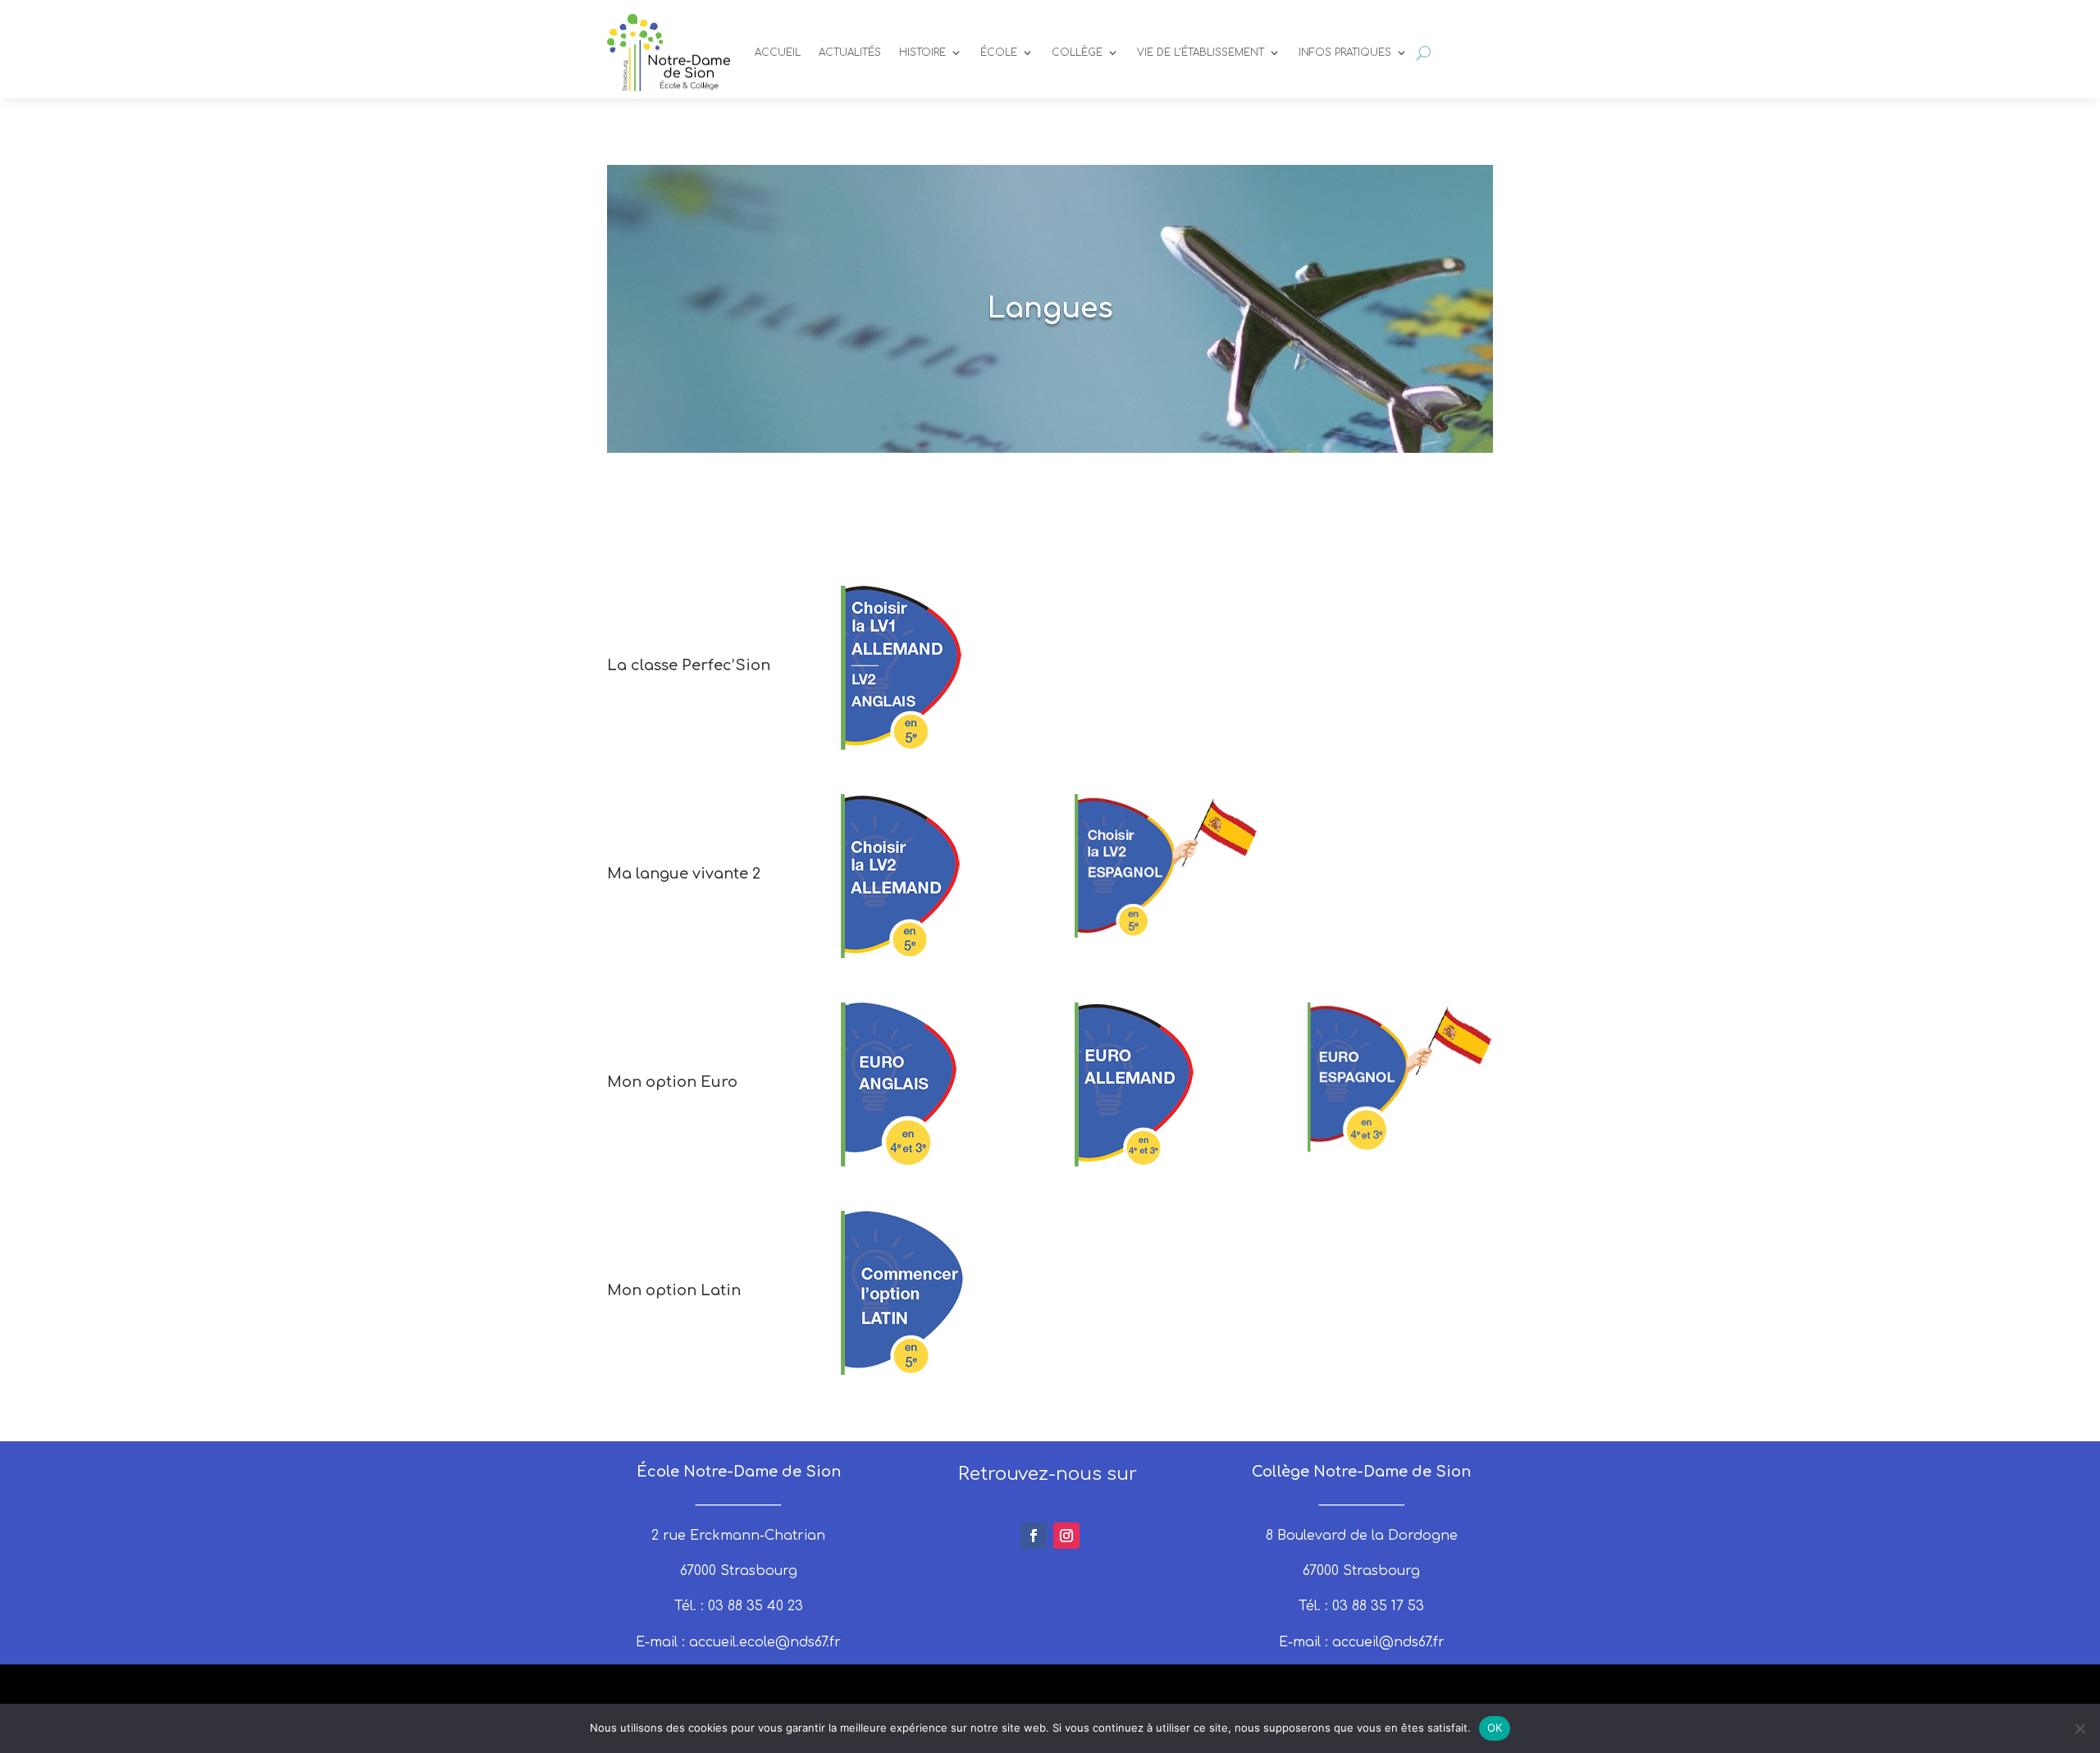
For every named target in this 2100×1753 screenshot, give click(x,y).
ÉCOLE (999, 52)
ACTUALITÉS (850, 52)
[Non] (2079, 1728)
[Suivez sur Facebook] (1034, 1536)
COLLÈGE (1077, 52)
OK (1495, 1728)
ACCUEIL (778, 52)
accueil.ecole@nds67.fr (765, 1642)
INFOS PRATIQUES (1345, 52)
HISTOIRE (922, 52)
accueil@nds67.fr (1388, 1642)
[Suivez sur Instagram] (1066, 1536)
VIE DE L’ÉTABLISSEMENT (1201, 52)
